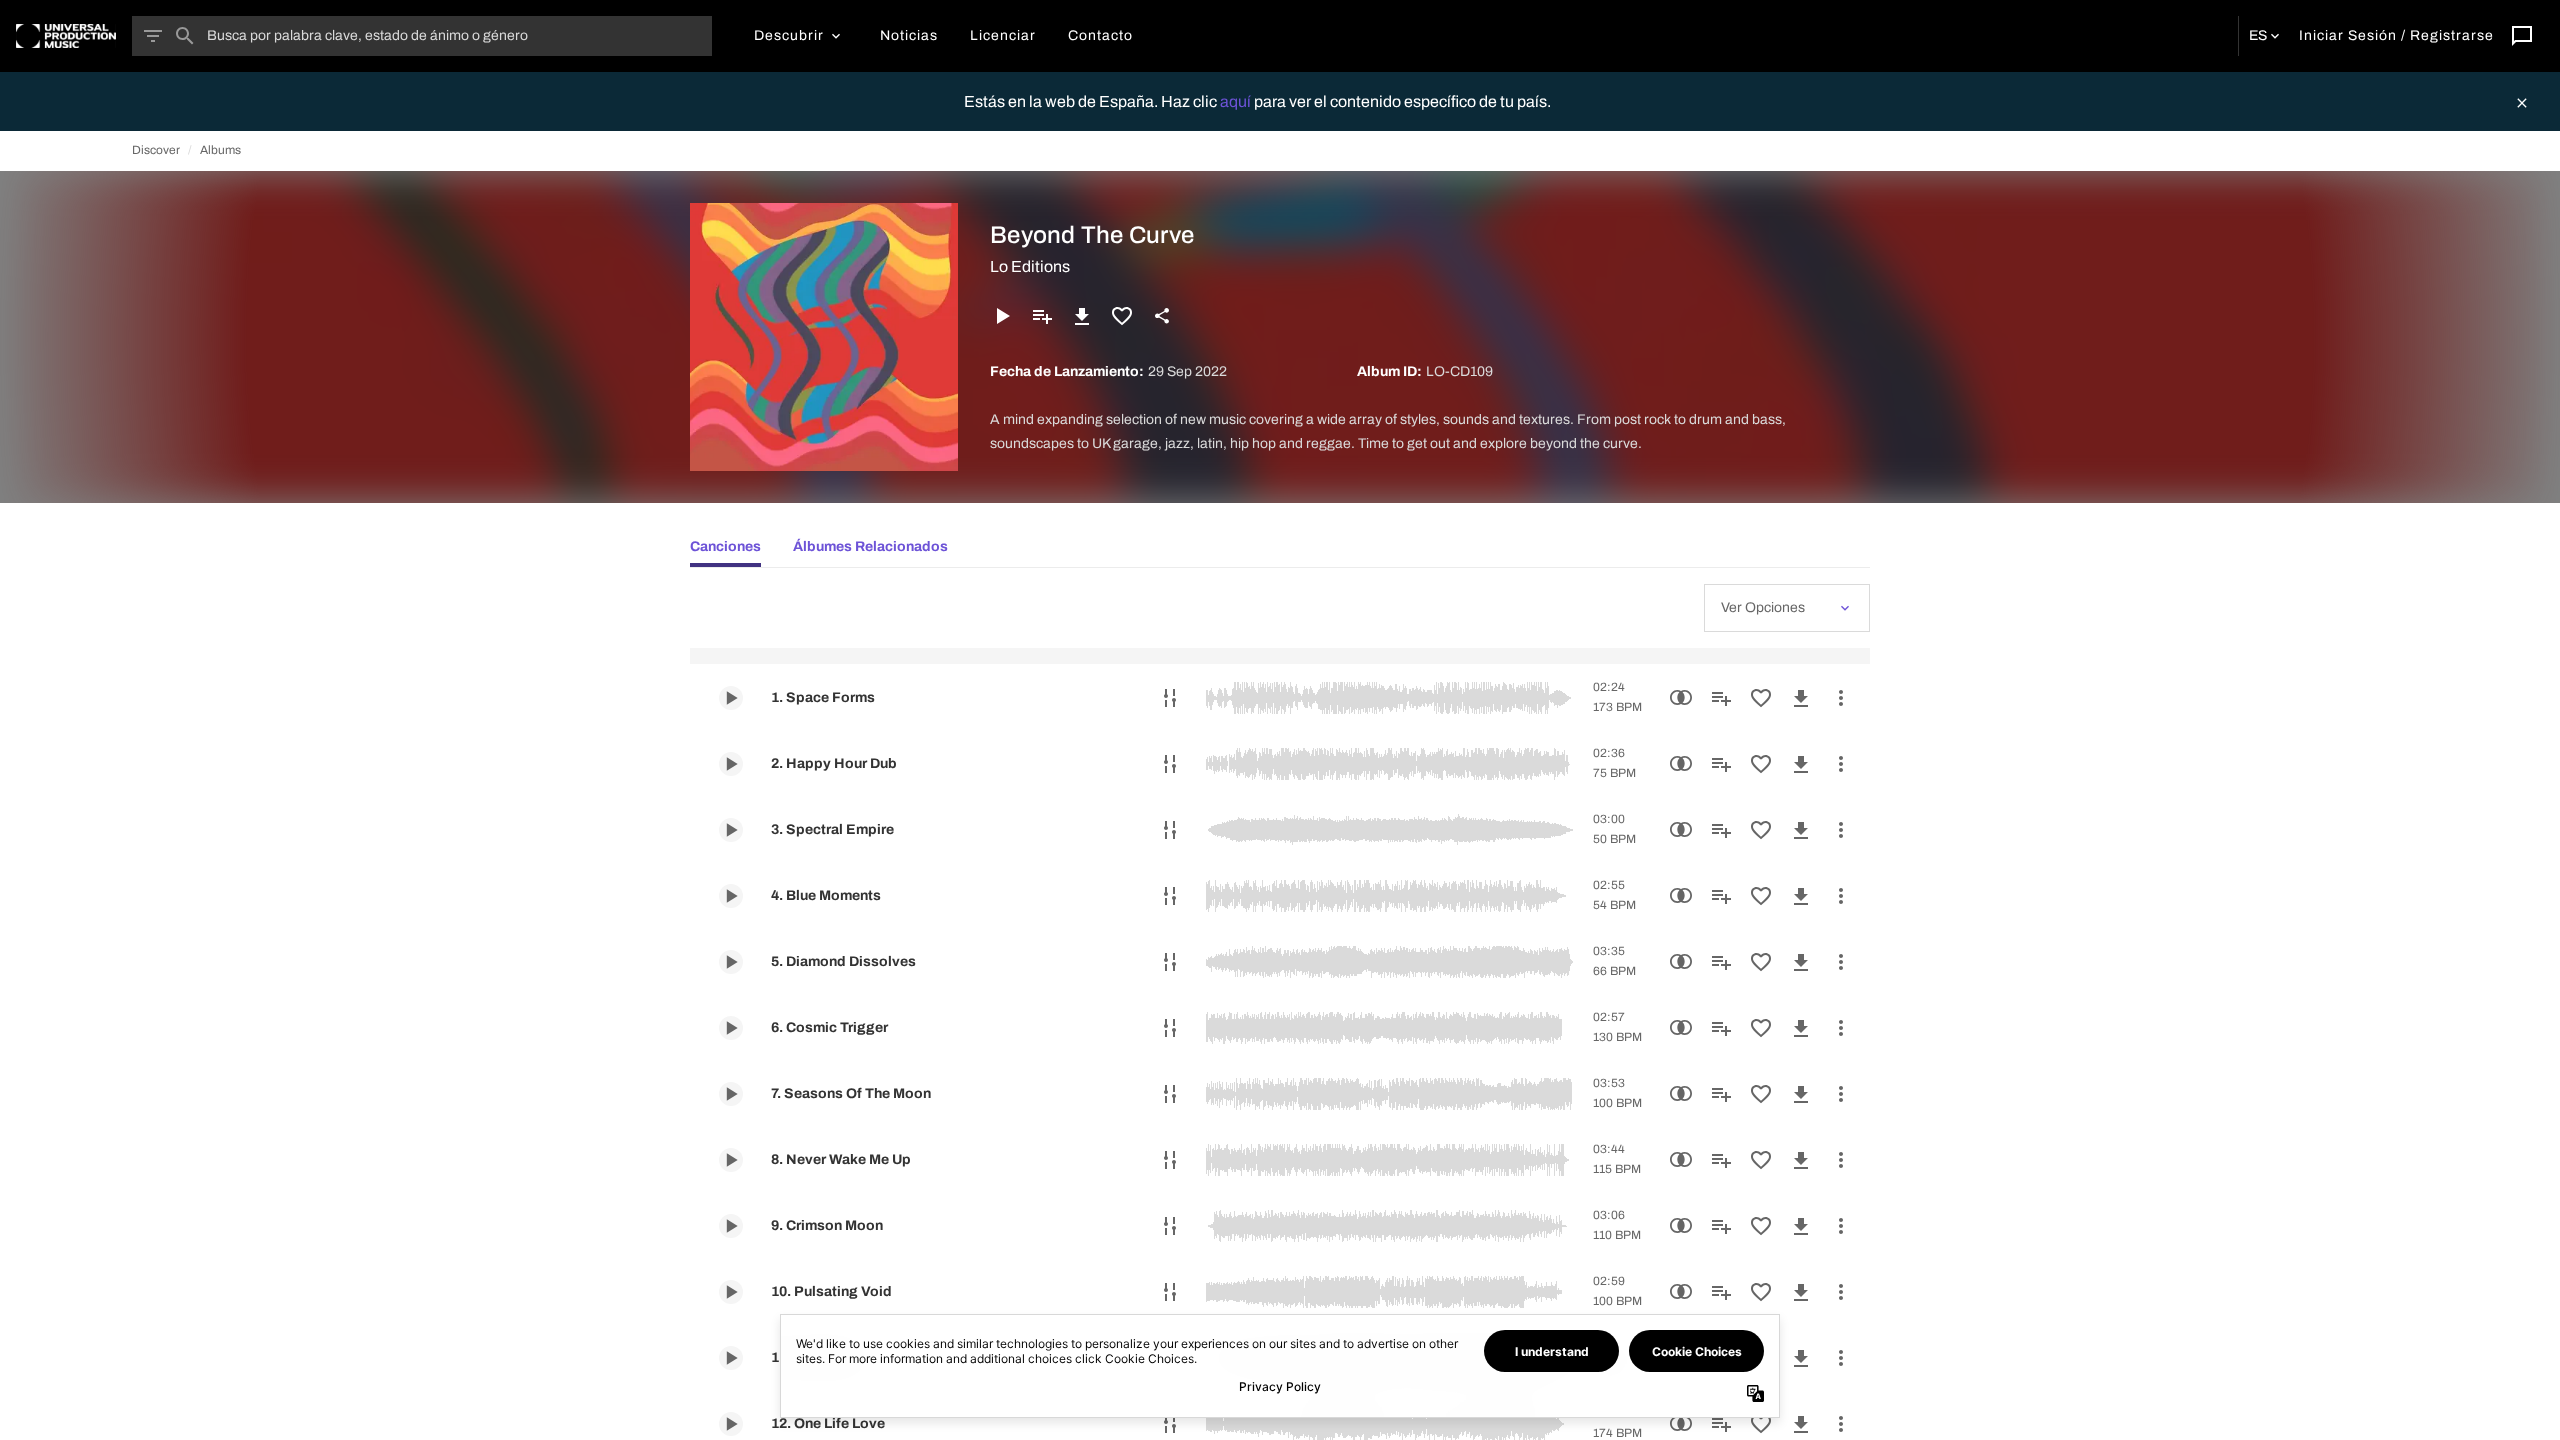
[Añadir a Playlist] (1042, 316)
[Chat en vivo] (2522, 36)
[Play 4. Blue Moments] (731, 896)
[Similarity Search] (1681, 698)
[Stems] (1170, 698)
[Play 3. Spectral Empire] (731, 830)
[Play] (1002, 316)
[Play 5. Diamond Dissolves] (731, 962)
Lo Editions (1030, 266)
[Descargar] (1082, 316)
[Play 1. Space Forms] (731, 698)
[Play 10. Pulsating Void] (731, 1292)
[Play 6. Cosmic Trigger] (731, 1028)
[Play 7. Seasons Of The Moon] (731, 1094)
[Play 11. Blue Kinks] (731, 1358)
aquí (1237, 101)
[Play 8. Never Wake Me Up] (731, 1160)
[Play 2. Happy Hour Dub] (731, 764)
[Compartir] (1162, 316)
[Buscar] (185, 36)
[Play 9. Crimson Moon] (731, 1226)
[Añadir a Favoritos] (1122, 316)
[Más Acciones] (1841, 698)
